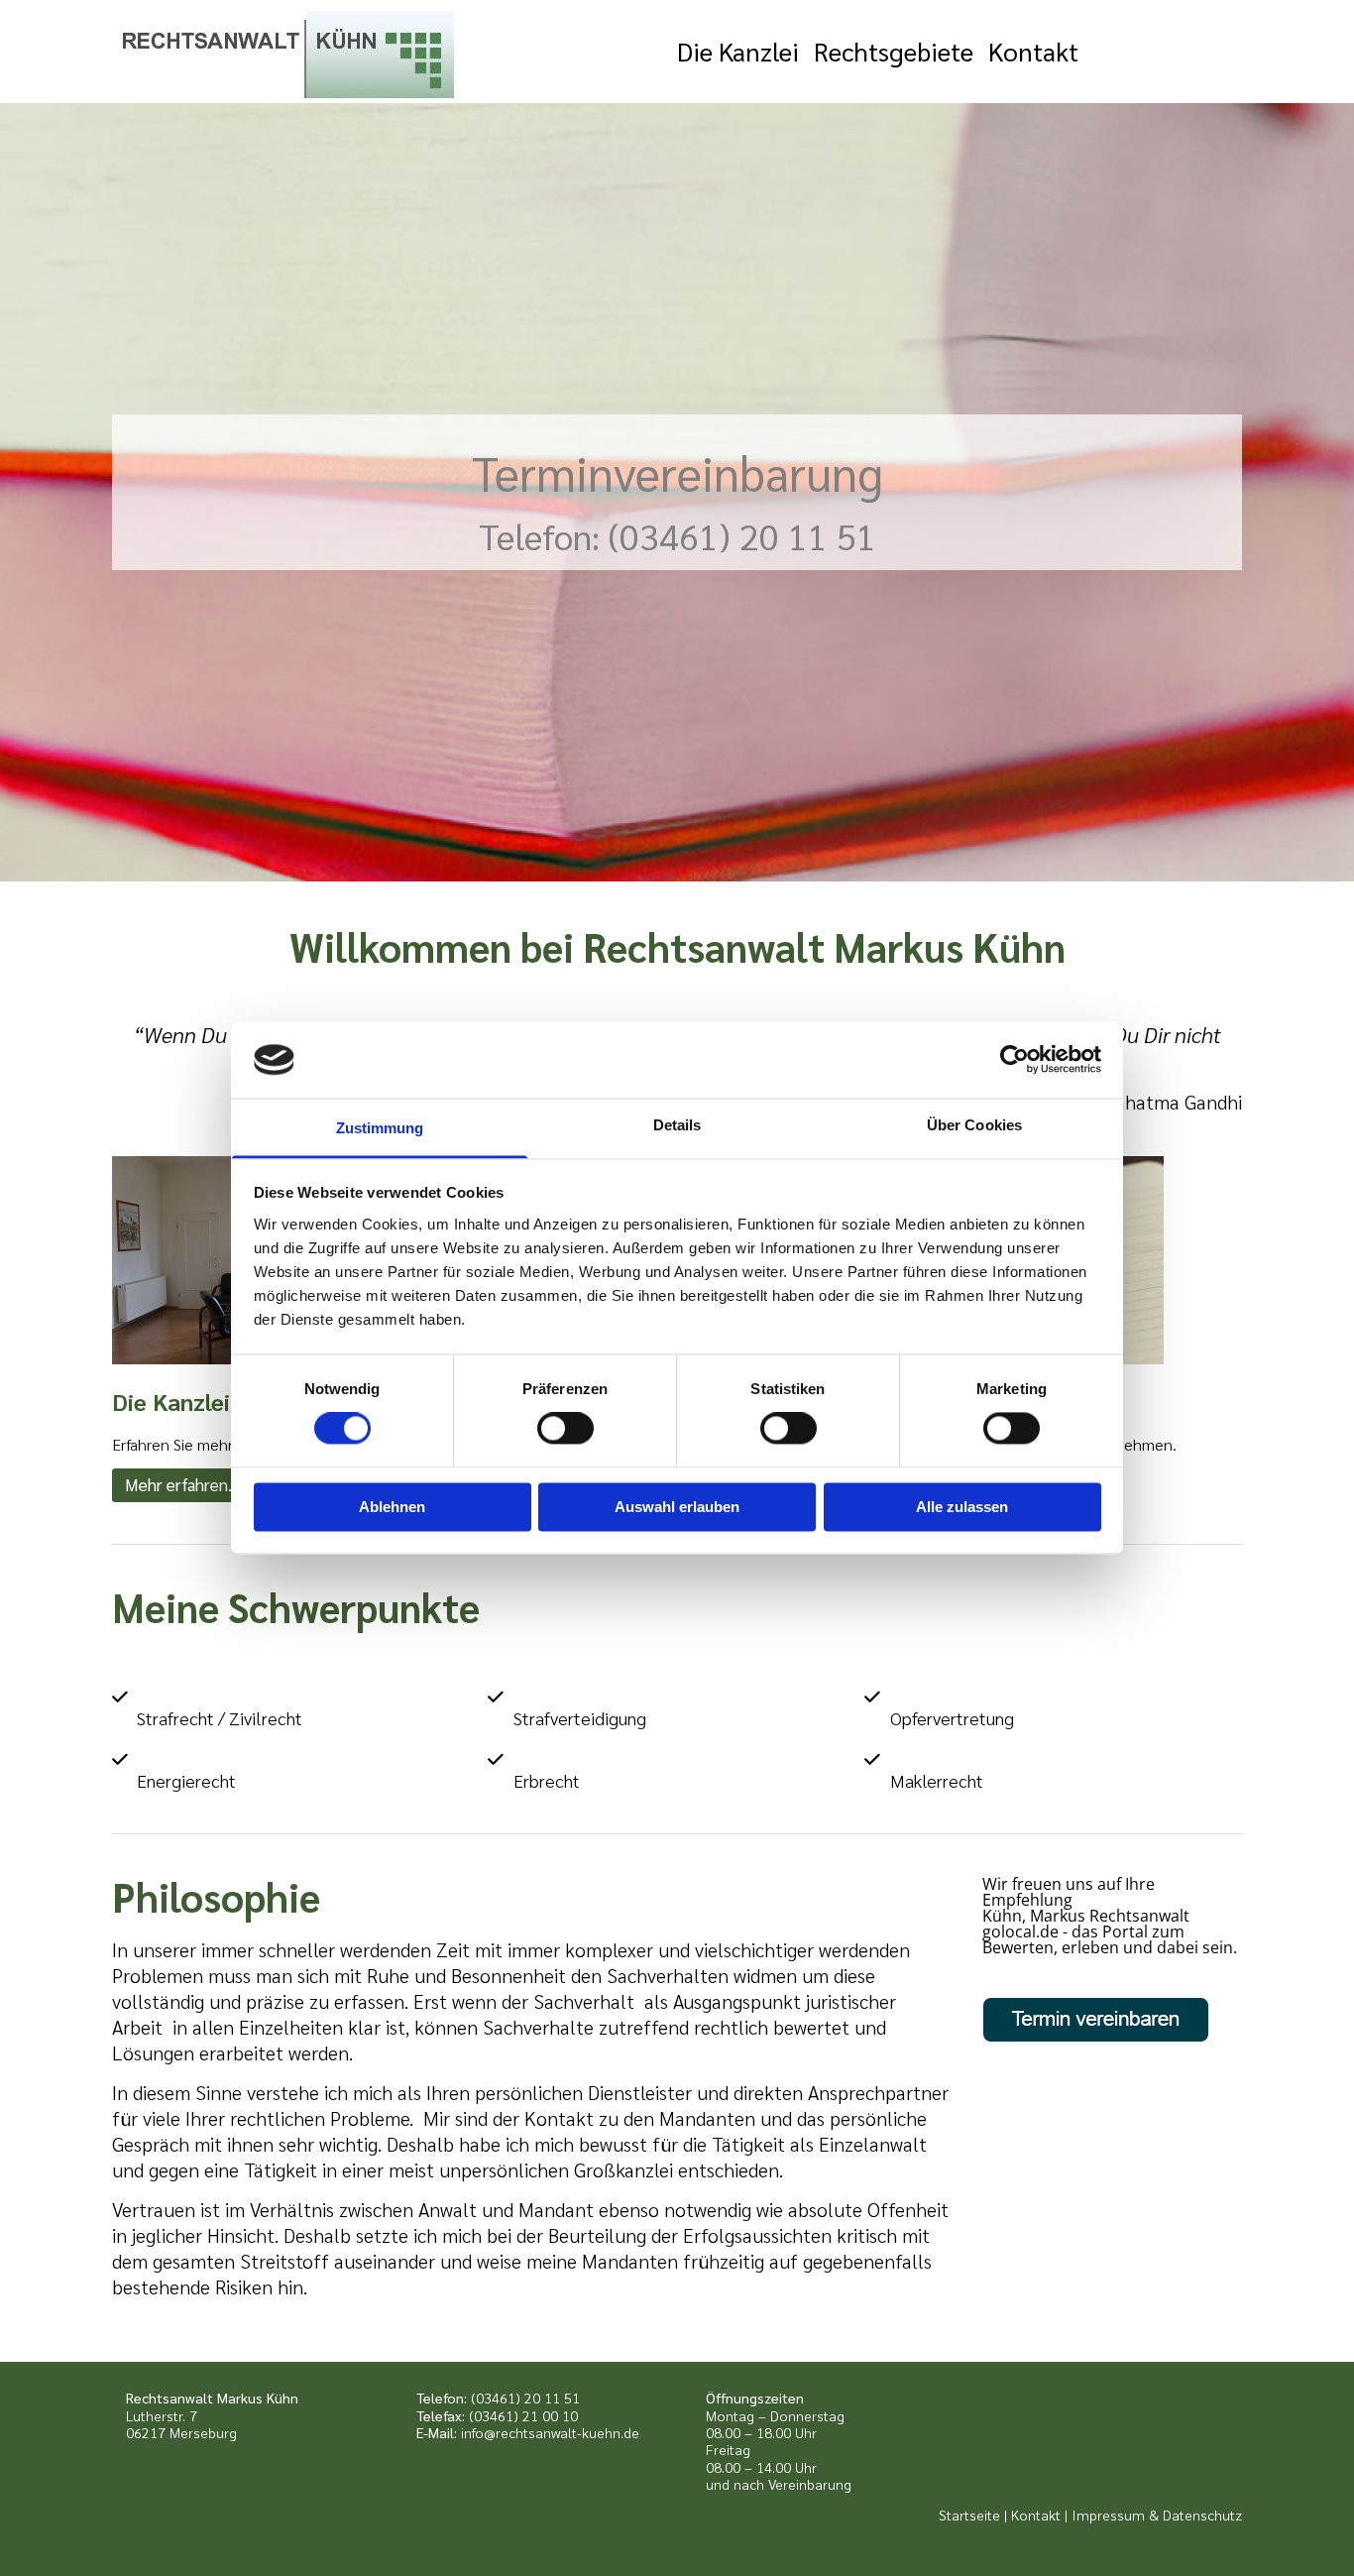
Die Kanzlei (738, 51)
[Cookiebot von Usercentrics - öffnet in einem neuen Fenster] (1015, 1060)
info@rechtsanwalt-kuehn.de (550, 2432)
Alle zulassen (962, 1507)
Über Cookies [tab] (974, 1125)
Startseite (969, 2515)
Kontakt (1033, 51)
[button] (182, 1485)
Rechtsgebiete (894, 51)
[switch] (565, 1429)
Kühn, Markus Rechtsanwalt (1086, 1916)
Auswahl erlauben (677, 1507)
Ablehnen (392, 1507)
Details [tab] (677, 1125)
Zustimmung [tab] (380, 1128)
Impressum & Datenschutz (1157, 2515)
